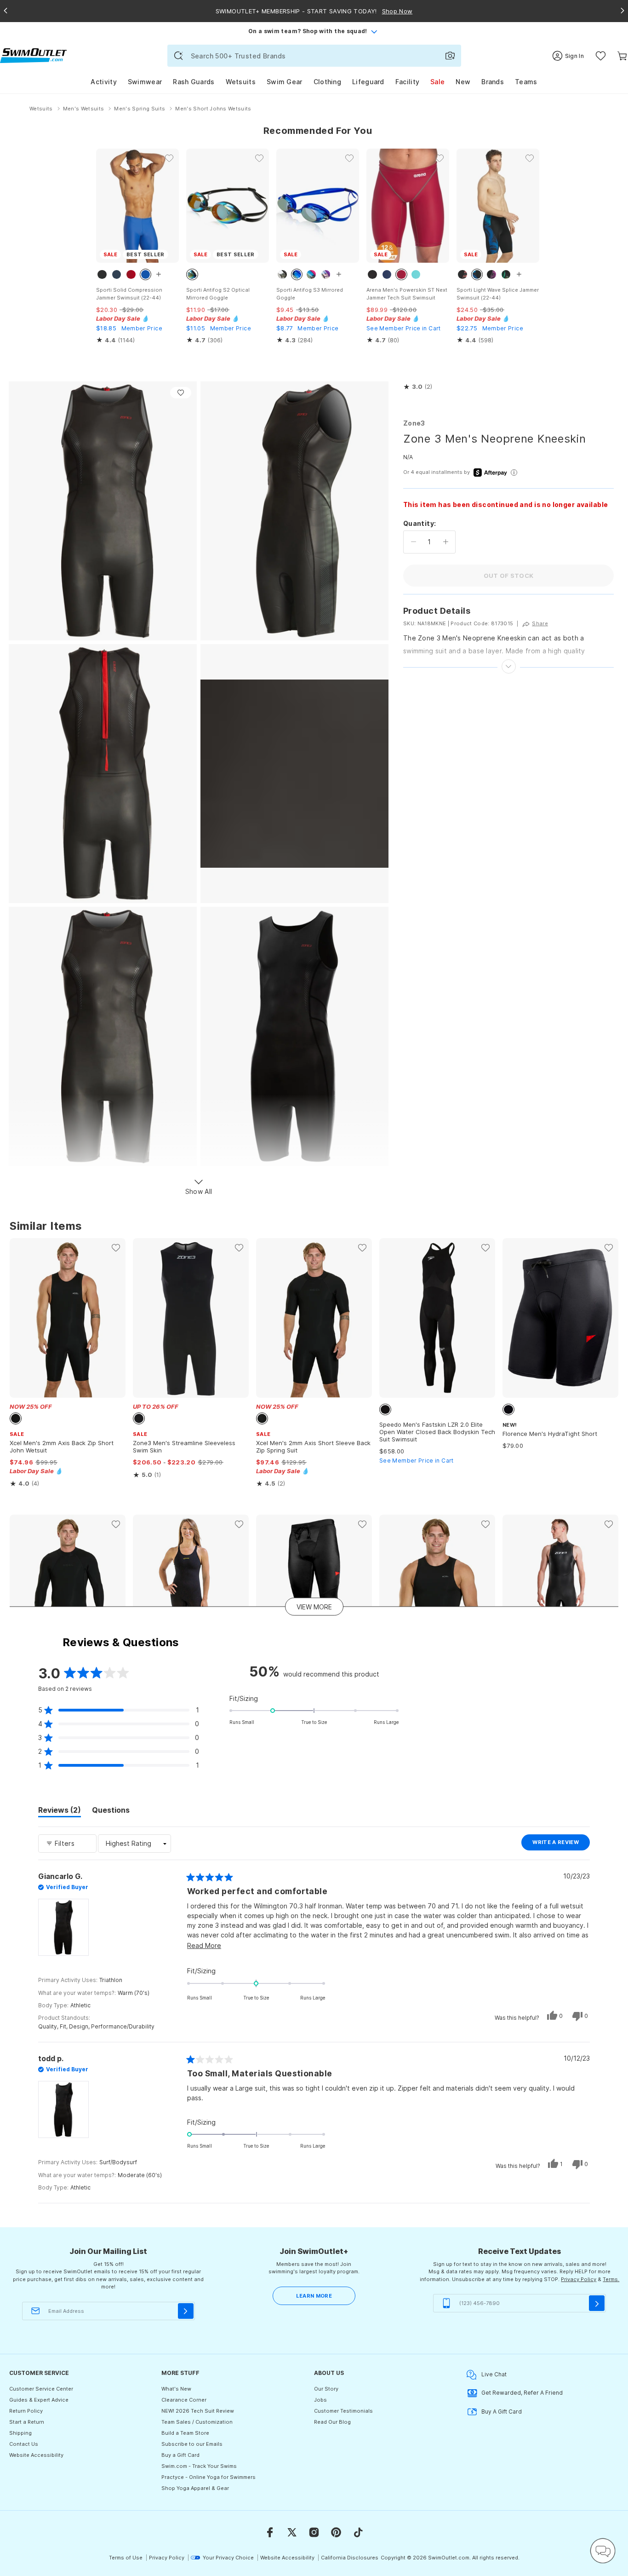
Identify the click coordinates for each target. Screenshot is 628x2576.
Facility (407, 82)
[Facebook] (270, 2532)
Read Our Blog (332, 2422)
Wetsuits (241, 82)
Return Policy (26, 2411)
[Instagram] (314, 2532)
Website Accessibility (36, 2455)
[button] (418, 387)
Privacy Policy (579, 2279)
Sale (437, 82)
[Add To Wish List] (181, 393)
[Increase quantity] (446, 542)
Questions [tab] (111, 1811)
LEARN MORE (314, 2296)
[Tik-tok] (358, 2532)
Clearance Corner (184, 2400)
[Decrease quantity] (414, 542)
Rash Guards (194, 82)
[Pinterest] (336, 2532)
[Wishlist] (601, 56)
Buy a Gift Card (180, 2455)
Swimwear (145, 82)
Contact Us (24, 2444)
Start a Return (27, 2422)
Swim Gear (285, 82)
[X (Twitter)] (292, 2532)
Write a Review (561, 1844)
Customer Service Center (41, 2389)
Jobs (320, 2400)
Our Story (326, 2389)
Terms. (611, 2279)
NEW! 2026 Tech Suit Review (198, 2411)
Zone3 (414, 423)
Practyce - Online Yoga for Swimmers (208, 2477)
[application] (603, 2551)
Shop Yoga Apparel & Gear (195, 2488)
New (463, 82)
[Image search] (450, 56)
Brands (493, 82)
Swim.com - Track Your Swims (199, 2466)
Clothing (327, 82)
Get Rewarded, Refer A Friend (522, 2393)
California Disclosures (350, 2558)
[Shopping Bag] (622, 56)
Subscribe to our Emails (192, 2444)
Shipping (20, 2433)
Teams (526, 82)
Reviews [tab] (60, 1811)
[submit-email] (186, 2311)
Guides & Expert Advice (39, 2400)
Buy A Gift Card (502, 2412)
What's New (176, 2389)
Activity (103, 82)
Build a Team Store (185, 2433)
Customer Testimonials (343, 2411)
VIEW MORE (314, 1606)
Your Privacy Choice (228, 2558)
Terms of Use (126, 2558)
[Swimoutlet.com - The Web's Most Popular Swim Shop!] (33, 55)
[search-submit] (178, 56)
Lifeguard (368, 82)
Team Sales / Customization (197, 2422)
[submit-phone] (597, 2303)
